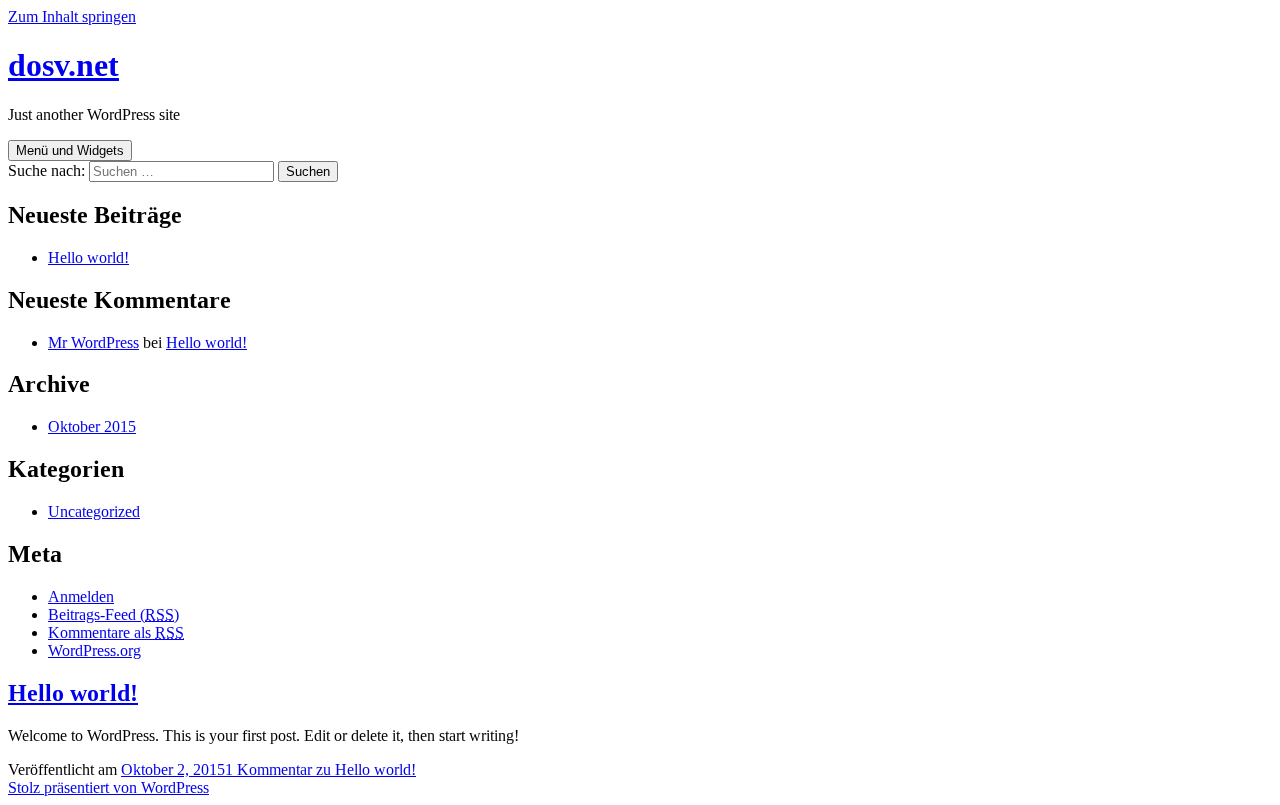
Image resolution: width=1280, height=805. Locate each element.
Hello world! (88, 257)
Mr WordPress (93, 342)
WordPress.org (94, 650)
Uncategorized (94, 511)
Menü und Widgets (70, 150)
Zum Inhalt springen (72, 16)
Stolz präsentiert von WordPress (108, 787)
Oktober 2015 (92, 426)
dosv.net (63, 65)
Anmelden (81, 596)
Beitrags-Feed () (113, 614)
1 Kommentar (320, 769)
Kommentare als (116, 632)
